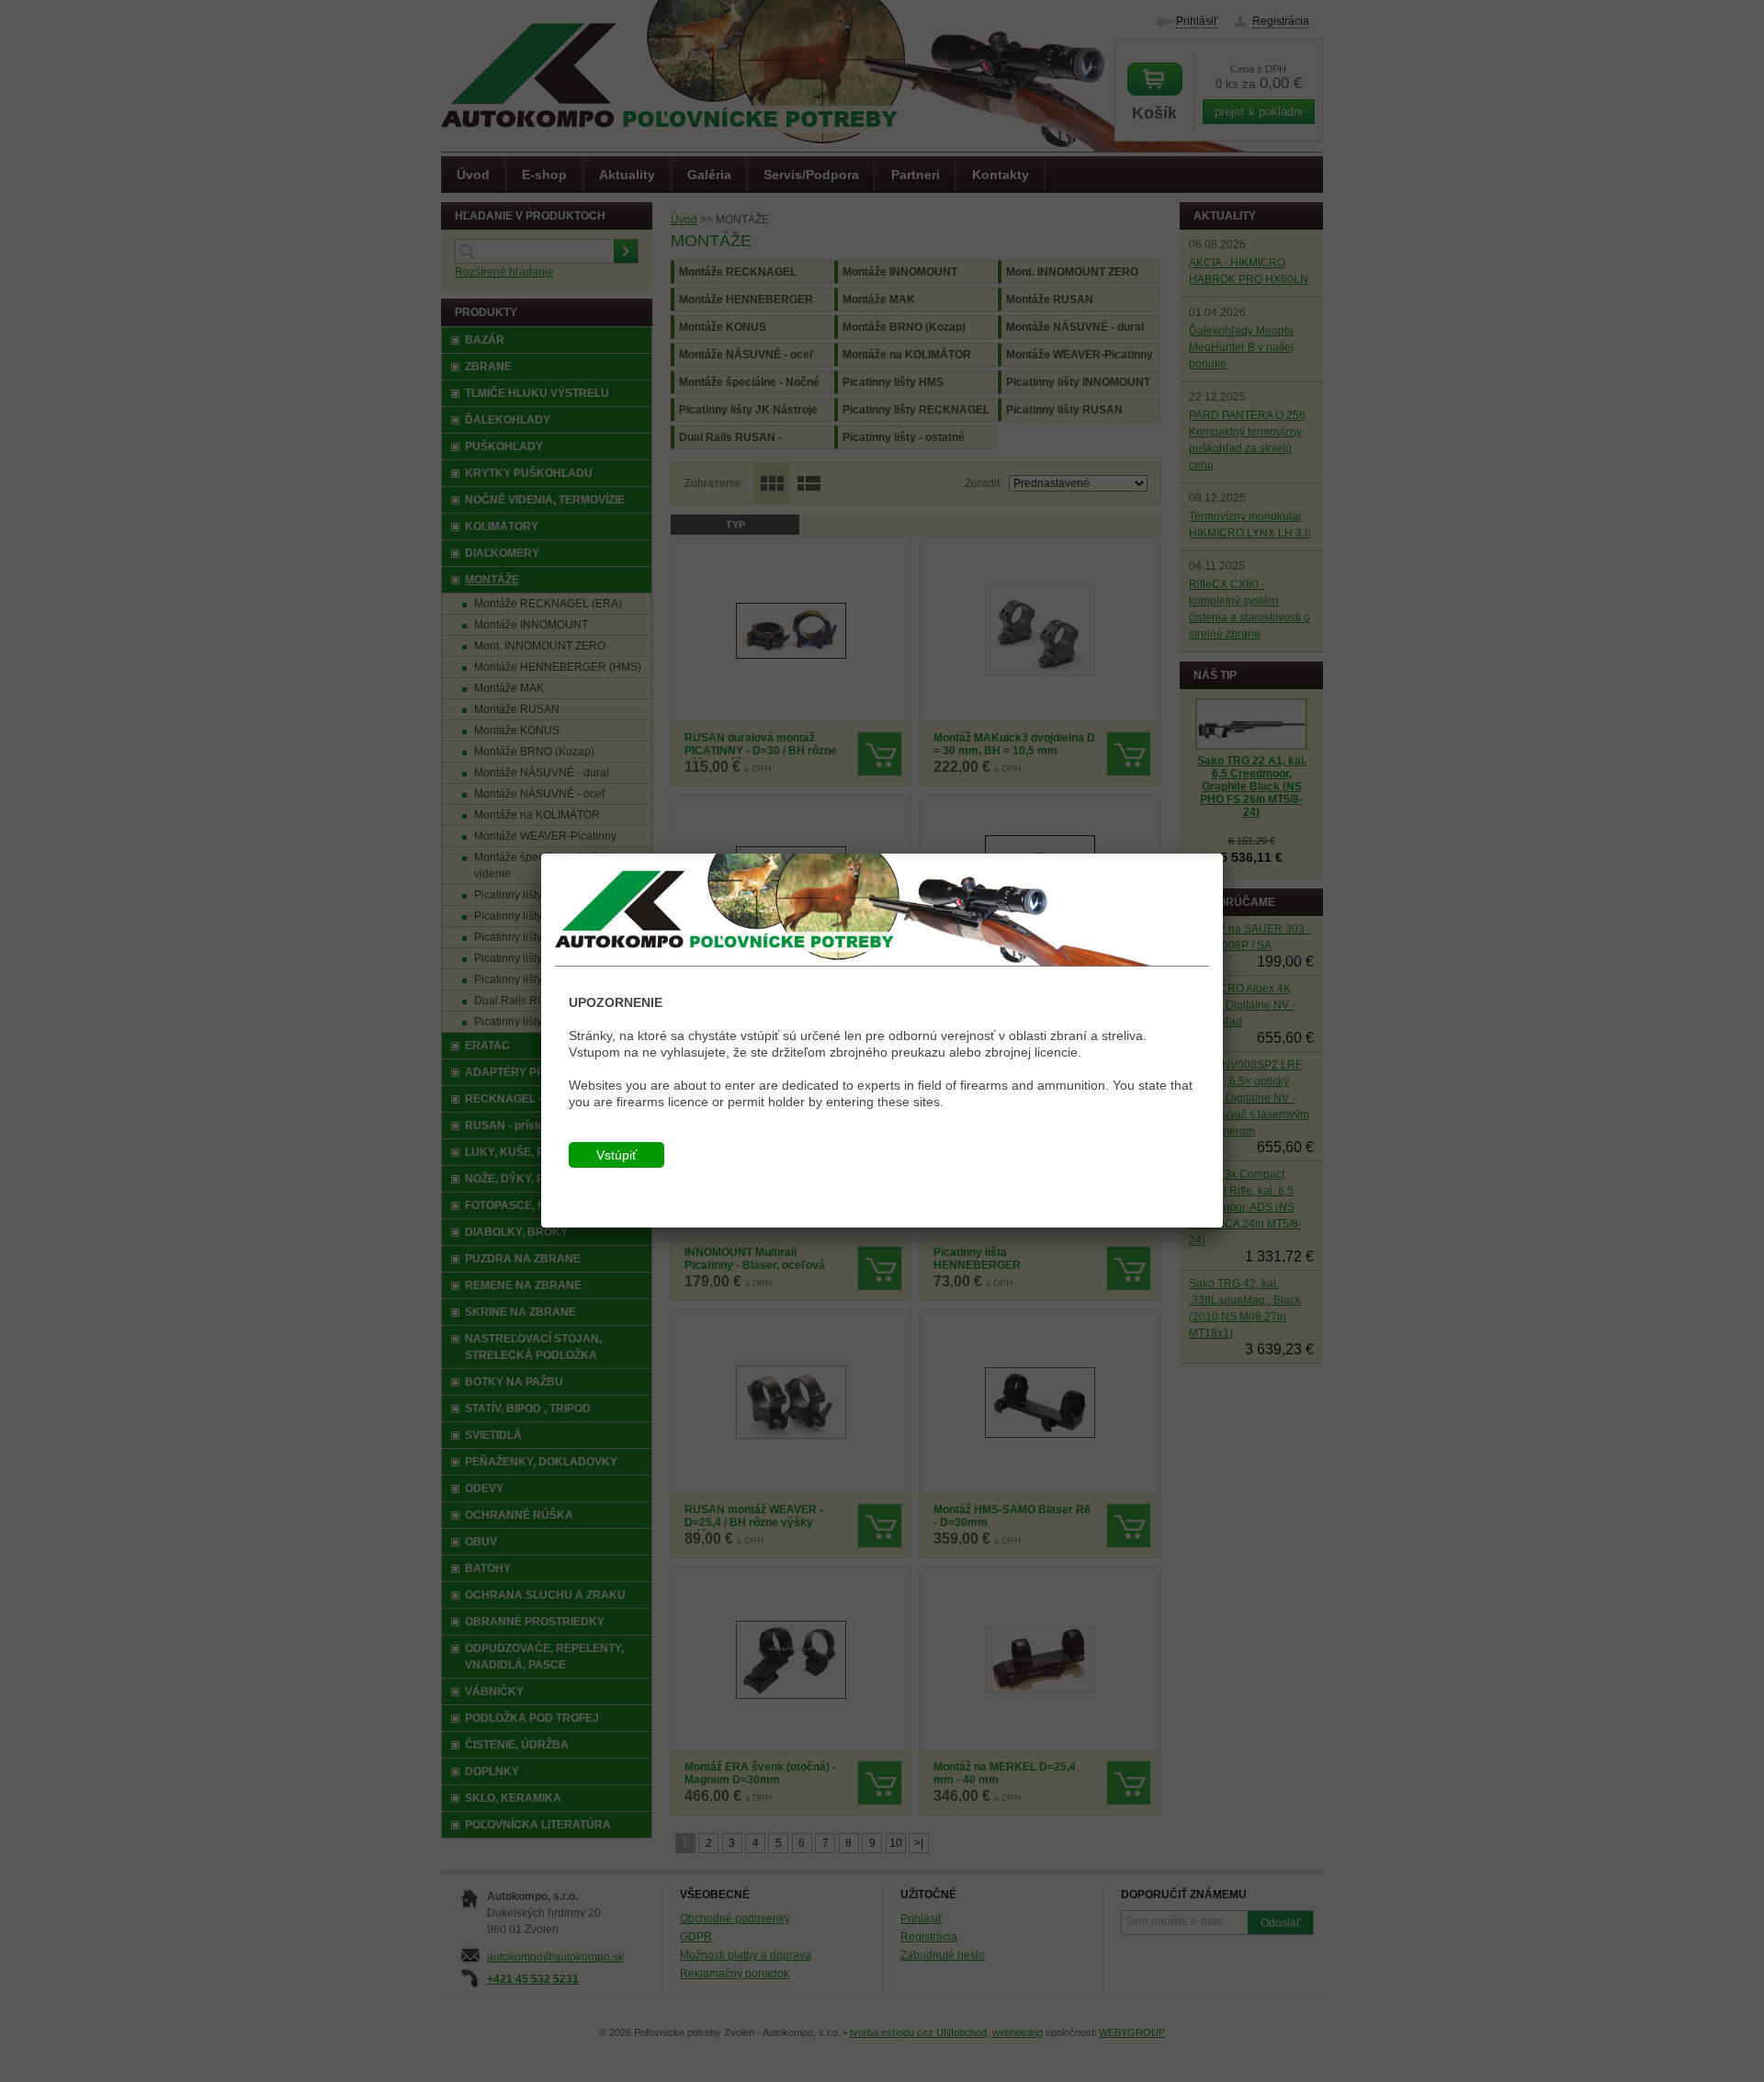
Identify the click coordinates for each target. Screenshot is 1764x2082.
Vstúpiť (616, 1155)
